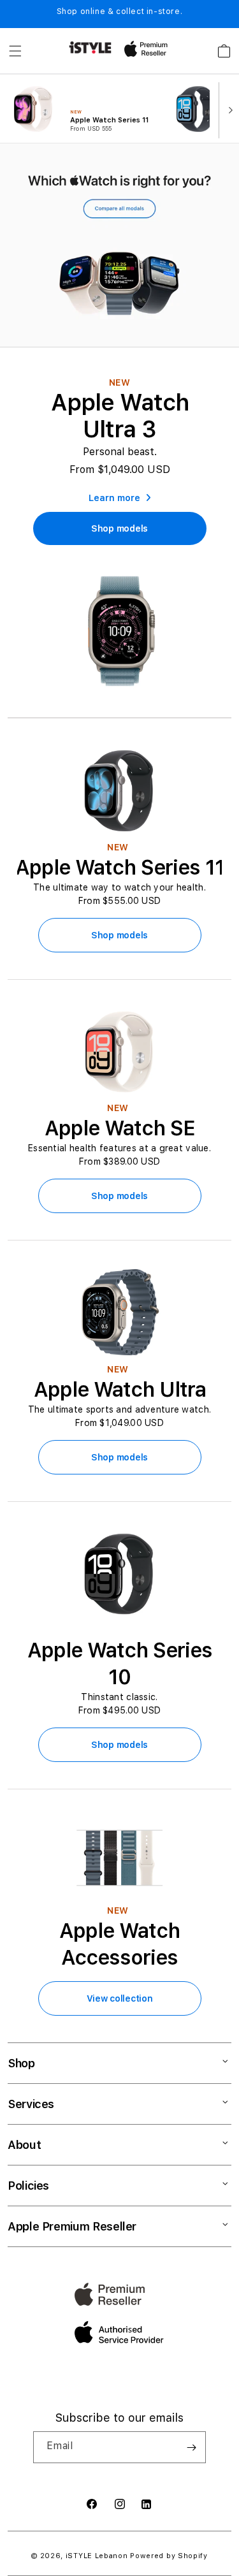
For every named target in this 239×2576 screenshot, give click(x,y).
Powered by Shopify (169, 2556)
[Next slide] (228, 109)
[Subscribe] (191, 2447)
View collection (120, 1998)
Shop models (119, 935)
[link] (119, 528)
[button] (15, 51)
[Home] (90, 47)
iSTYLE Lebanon (97, 2556)
